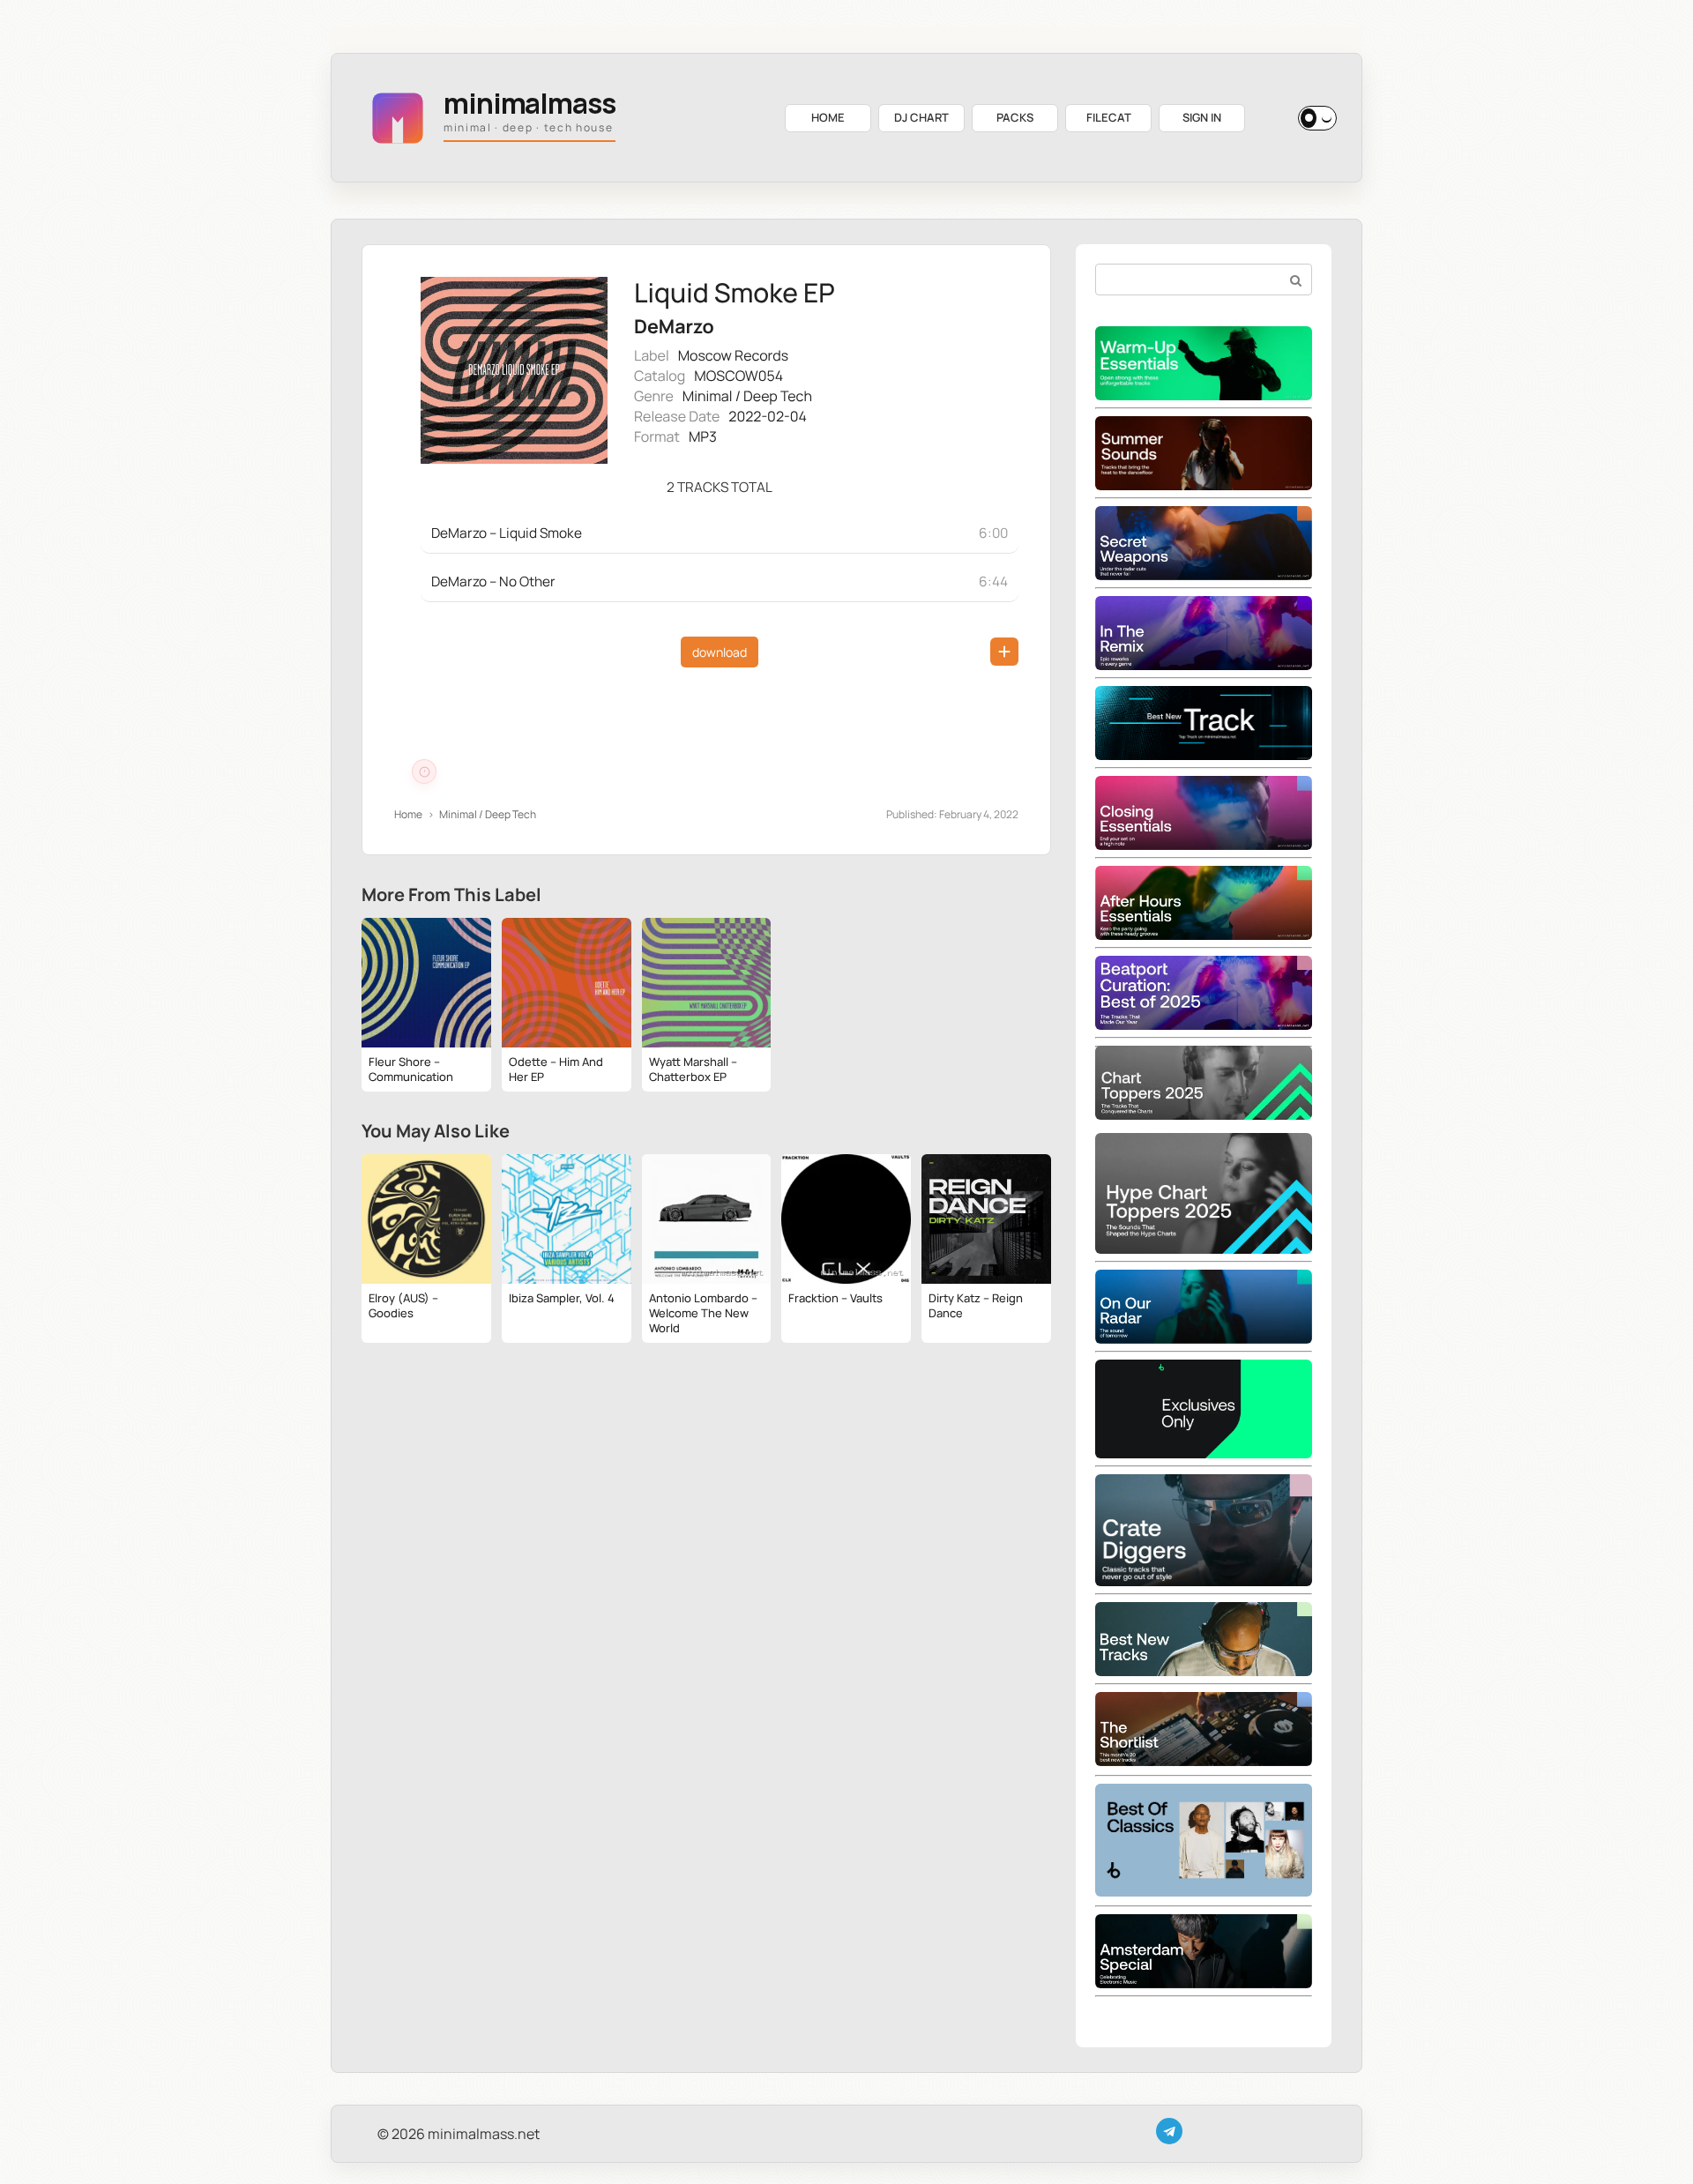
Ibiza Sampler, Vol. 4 (562, 1298)
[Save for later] (1004, 652)
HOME (828, 117)
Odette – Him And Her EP (556, 1069)
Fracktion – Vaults (835, 1298)
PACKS (1015, 117)
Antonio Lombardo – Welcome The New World (703, 1313)
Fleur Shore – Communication (411, 1069)
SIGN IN (1202, 117)
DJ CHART (921, 117)
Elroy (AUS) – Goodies (403, 1305)
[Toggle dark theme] (1317, 118)
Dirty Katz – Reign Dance (976, 1305)
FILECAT (1109, 117)
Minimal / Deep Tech (747, 396)
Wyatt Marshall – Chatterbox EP (693, 1069)
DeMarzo (674, 327)
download (720, 652)
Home (408, 814)
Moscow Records (733, 355)
